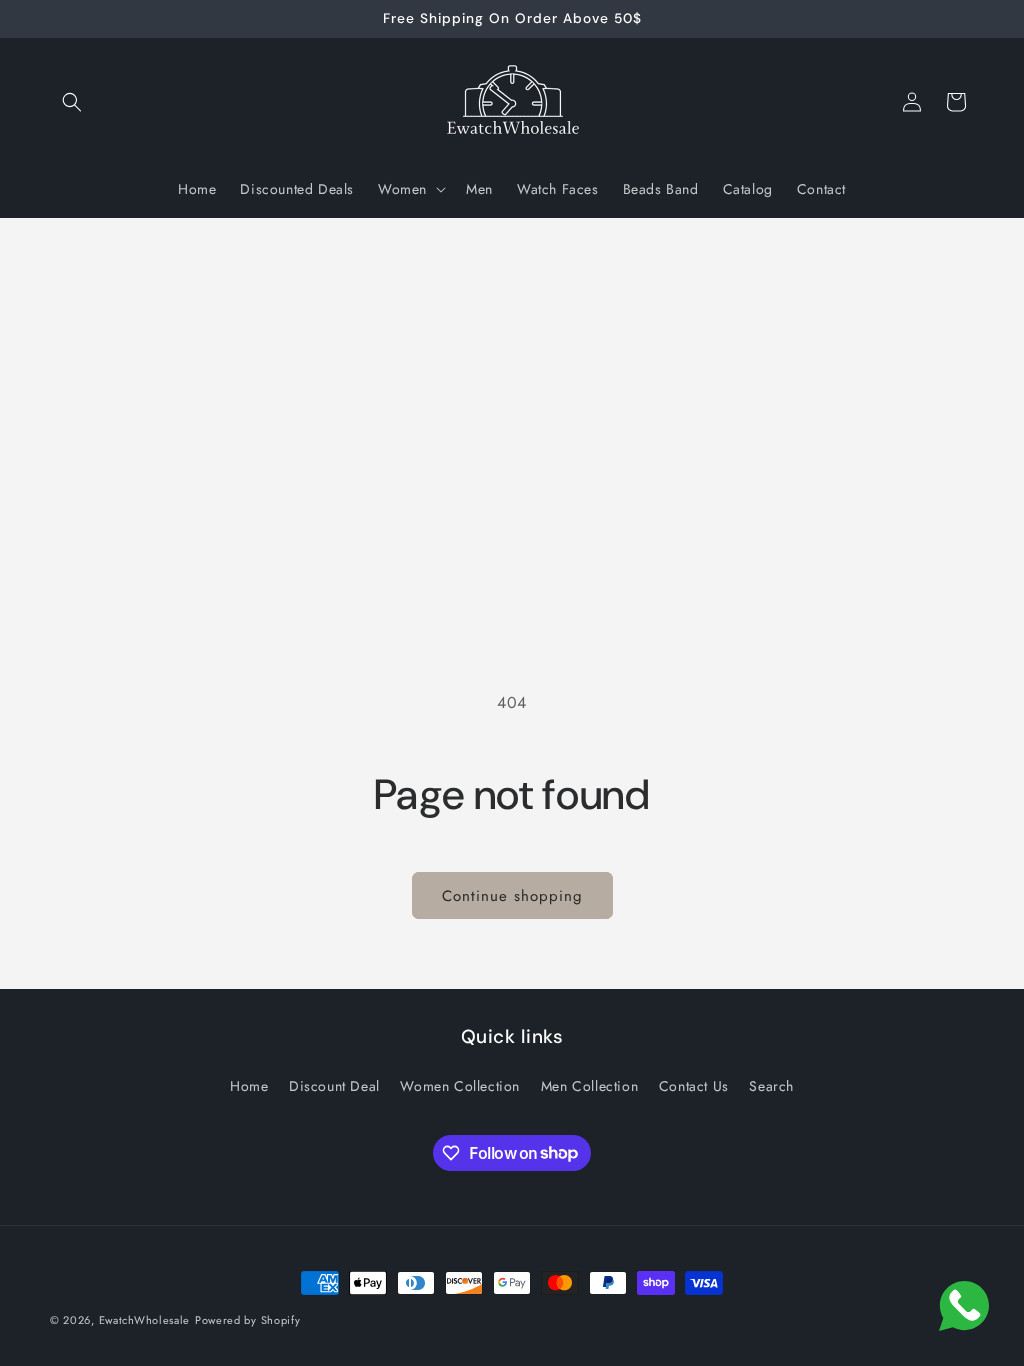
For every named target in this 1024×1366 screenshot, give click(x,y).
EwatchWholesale (145, 1320)
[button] (72, 102)
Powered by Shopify (248, 1320)
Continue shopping (512, 896)
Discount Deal (334, 1086)
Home (249, 1086)
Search (771, 1086)
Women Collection (460, 1086)
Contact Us (694, 1086)
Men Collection (589, 1086)
